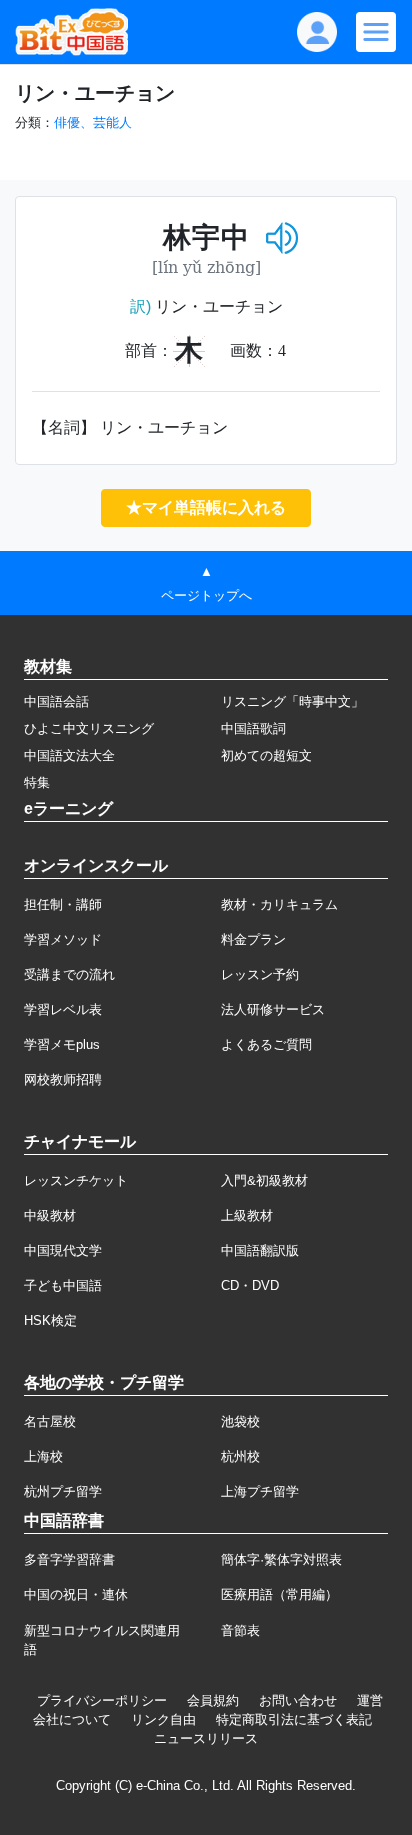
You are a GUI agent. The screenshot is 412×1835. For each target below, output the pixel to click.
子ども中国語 (63, 1285)
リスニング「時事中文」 (292, 701)
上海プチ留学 (260, 1491)
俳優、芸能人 (93, 122)
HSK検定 (50, 1320)
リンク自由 (163, 1719)
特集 (37, 782)
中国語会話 (56, 701)
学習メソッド (63, 939)
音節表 (240, 1630)
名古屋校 (50, 1421)
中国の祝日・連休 (76, 1594)
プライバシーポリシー (102, 1700)
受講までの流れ (69, 974)
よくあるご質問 (266, 1044)
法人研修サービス (273, 1009)
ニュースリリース (206, 1738)
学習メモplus (62, 1044)
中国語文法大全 (69, 755)
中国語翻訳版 (260, 1250)
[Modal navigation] (376, 32)
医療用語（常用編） (279, 1594)
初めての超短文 (266, 755)
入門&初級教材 (264, 1180)
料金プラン (253, 939)
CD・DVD (250, 1285)
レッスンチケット (76, 1180)
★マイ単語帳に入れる (206, 507)
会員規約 (213, 1700)
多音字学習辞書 (69, 1559)
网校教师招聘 (63, 1079)
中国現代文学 (63, 1250)
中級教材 (50, 1215)
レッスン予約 (260, 974)
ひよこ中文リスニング (89, 728)
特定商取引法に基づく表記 (294, 1719)
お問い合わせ (298, 1700)
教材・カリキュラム (279, 904)
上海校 (43, 1456)
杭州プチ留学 (63, 1491)
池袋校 (240, 1421)
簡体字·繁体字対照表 (281, 1559)
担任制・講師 (63, 904)
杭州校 (240, 1456)
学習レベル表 (63, 1009)
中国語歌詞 (253, 728)
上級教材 (247, 1215)
